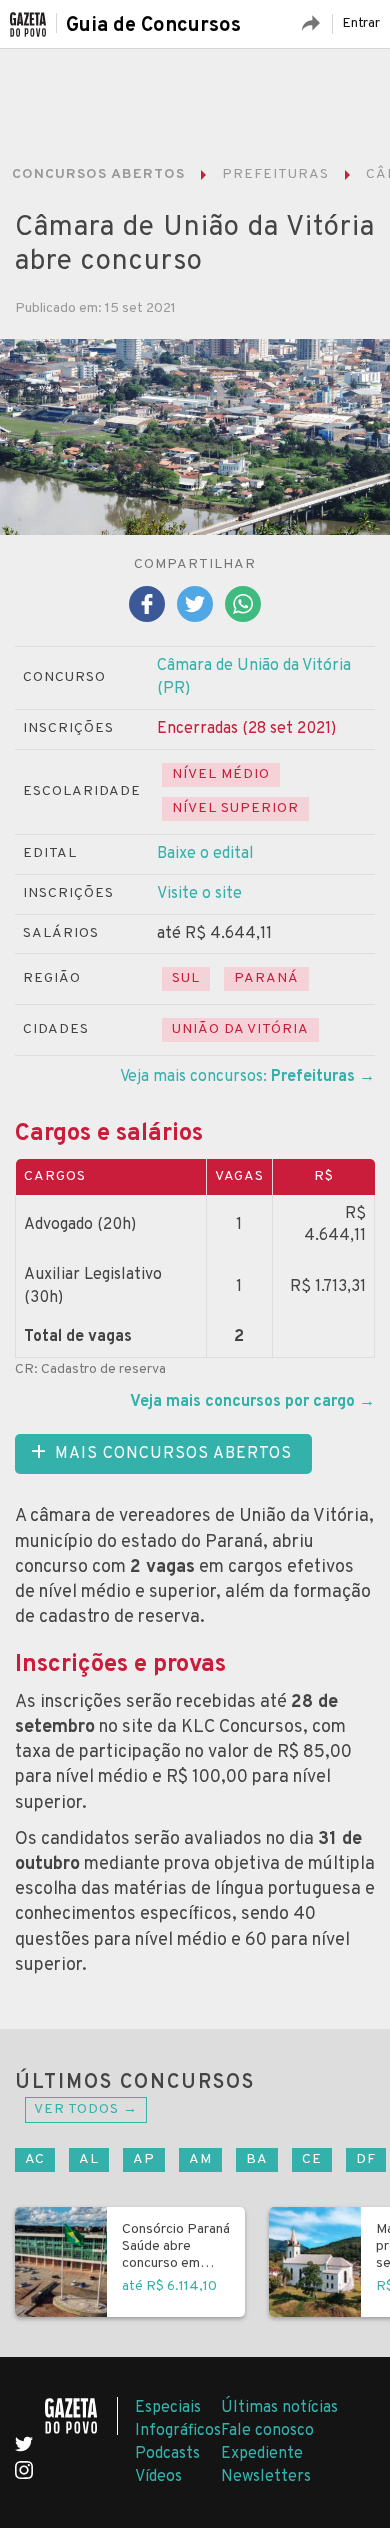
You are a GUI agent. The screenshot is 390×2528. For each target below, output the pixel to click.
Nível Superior (235, 808)
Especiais (168, 2408)
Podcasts (167, 2454)
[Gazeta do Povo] (81, 2416)
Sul (186, 978)
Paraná (266, 978)
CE (312, 2159)
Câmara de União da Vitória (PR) (254, 677)
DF (366, 2159)
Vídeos (158, 2477)
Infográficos (178, 2431)
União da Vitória (240, 1029)
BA (257, 2159)
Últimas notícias (279, 2408)
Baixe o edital (205, 854)
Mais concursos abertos (173, 1454)
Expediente (262, 2454)
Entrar (361, 23)
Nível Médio (221, 774)
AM (200, 2159)
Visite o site (199, 894)
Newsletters (266, 2477)
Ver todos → (86, 2109)
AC (35, 2159)
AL (89, 2159)
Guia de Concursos (153, 26)
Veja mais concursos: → (247, 1077)
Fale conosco (267, 2431)
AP (144, 2159)
